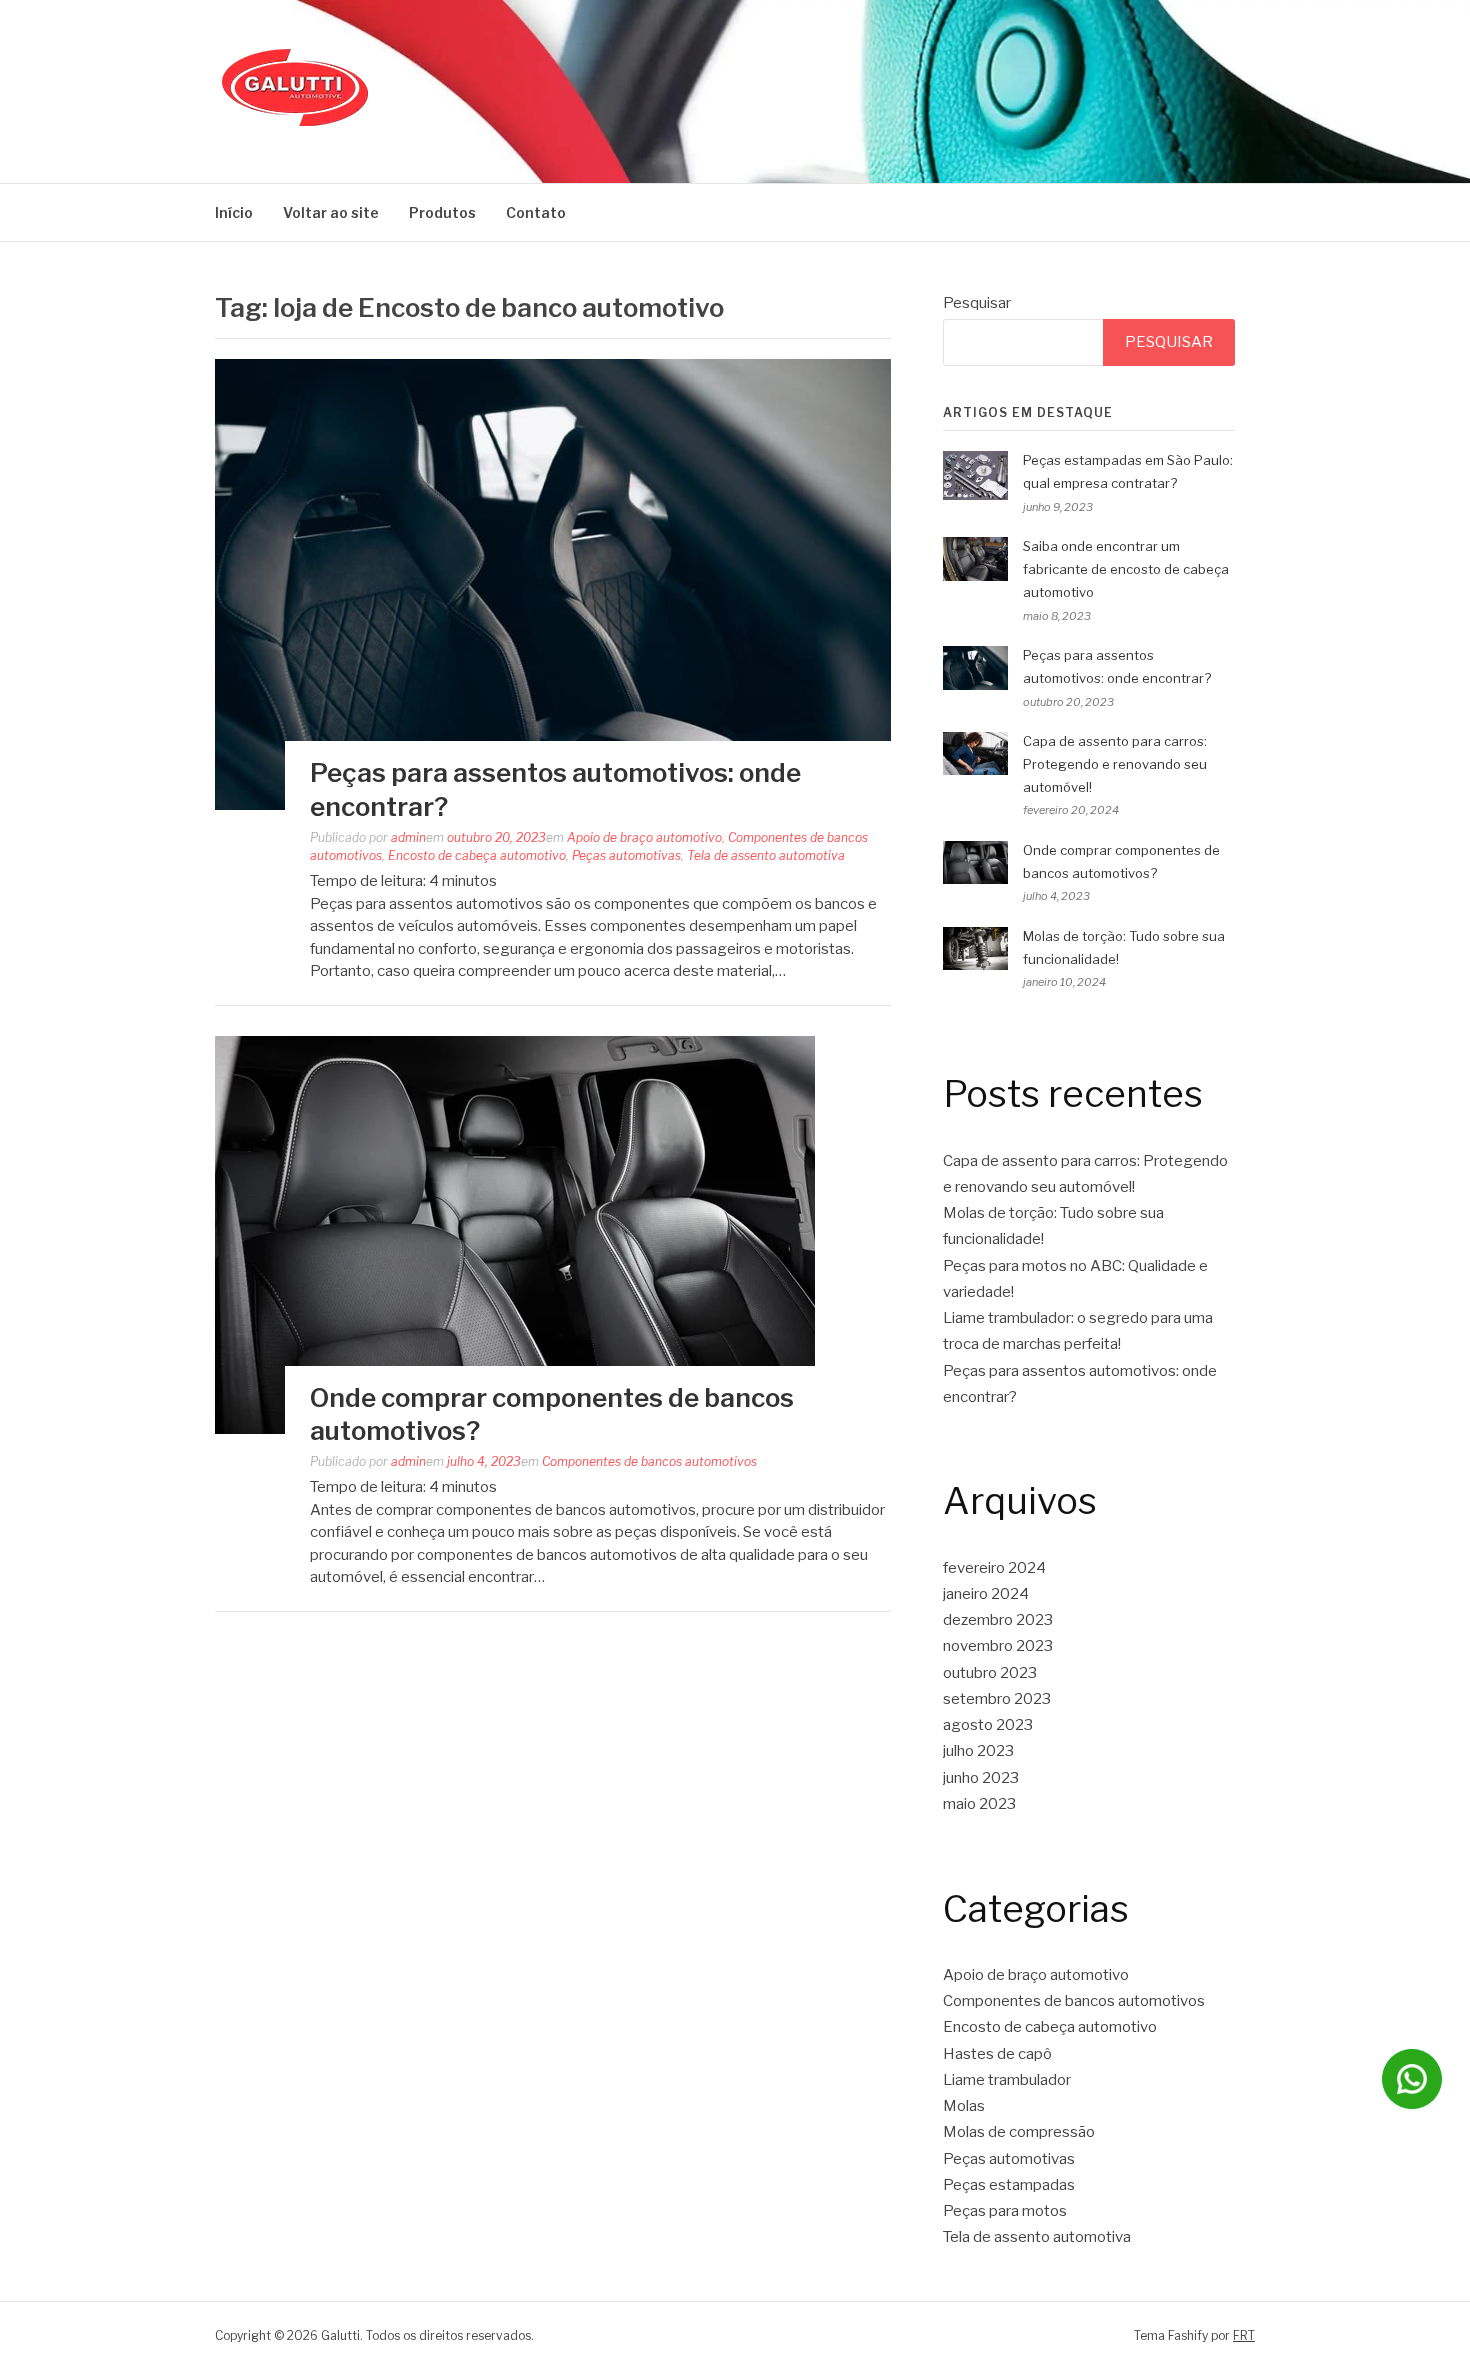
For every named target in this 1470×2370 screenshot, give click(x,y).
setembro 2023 (997, 1699)
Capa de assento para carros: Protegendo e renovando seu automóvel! (1115, 764)
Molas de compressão (1019, 2132)
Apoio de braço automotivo (644, 837)
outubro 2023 (990, 1673)
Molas (964, 2106)
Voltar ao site (331, 212)
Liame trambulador (1007, 2080)
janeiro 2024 (986, 1594)
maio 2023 (979, 1804)
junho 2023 (981, 1778)
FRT (1244, 2335)
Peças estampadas (1009, 2185)
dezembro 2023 (998, 1620)
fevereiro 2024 (994, 1568)
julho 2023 (978, 1751)
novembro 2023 (998, 1646)
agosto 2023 (988, 1725)
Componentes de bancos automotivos (649, 1461)
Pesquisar (977, 303)
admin (408, 837)
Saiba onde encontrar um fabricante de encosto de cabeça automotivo (1126, 569)
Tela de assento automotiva (766, 855)
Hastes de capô (997, 2054)
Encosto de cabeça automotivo (477, 855)
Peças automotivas (626, 855)
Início (234, 212)
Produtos (442, 212)
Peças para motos (1005, 2211)
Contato (536, 212)
